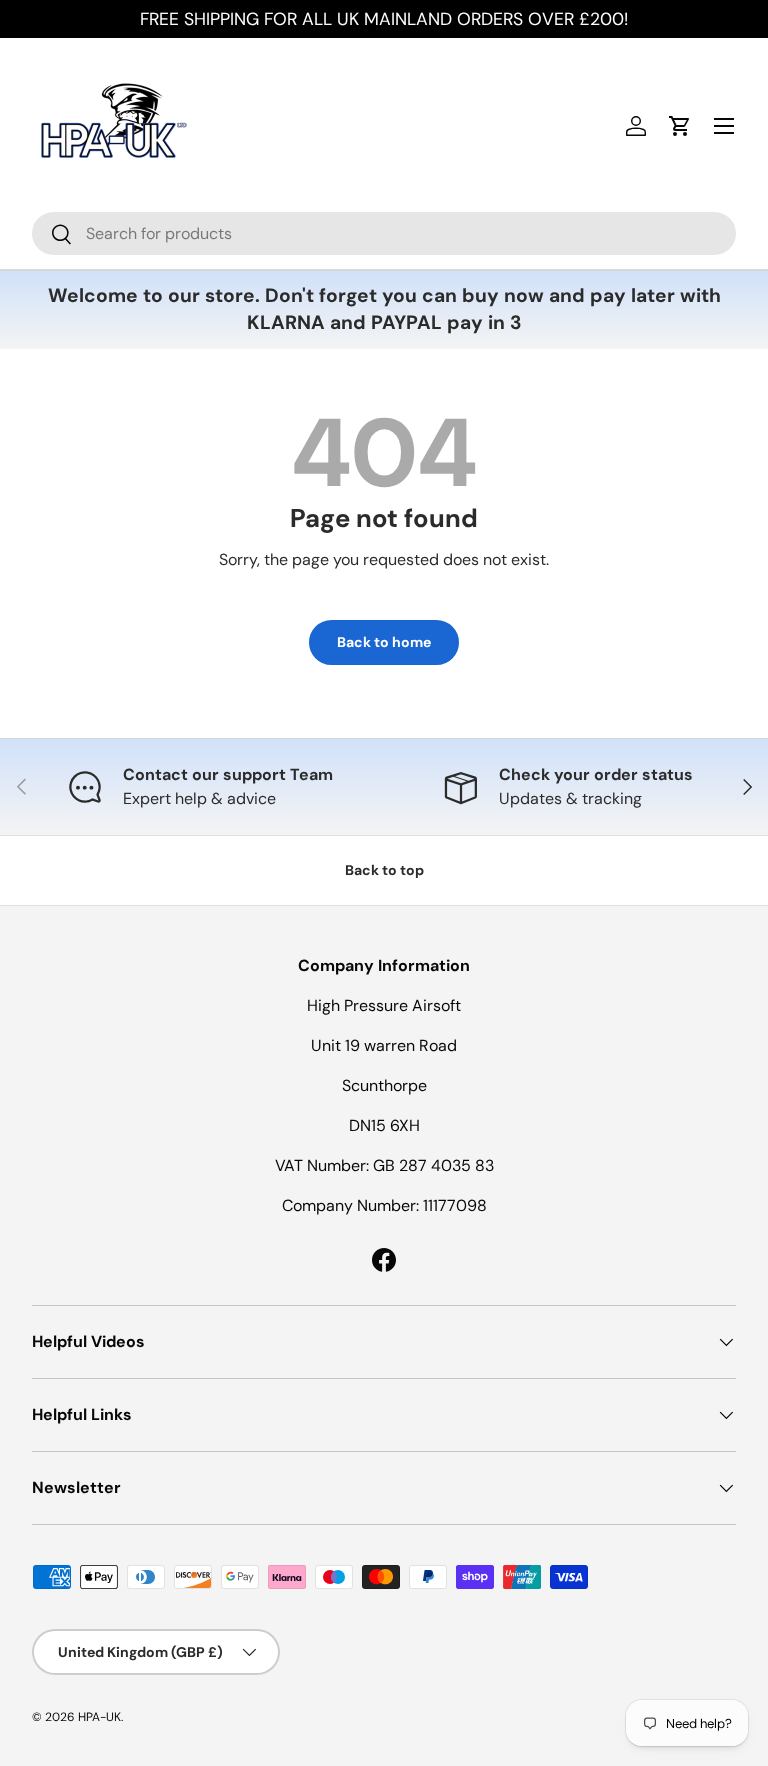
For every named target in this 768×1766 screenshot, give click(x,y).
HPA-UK (99, 1717)
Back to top (384, 870)
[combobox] (384, 233)
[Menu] (724, 126)
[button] (680, 126)
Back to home (384, 642)
